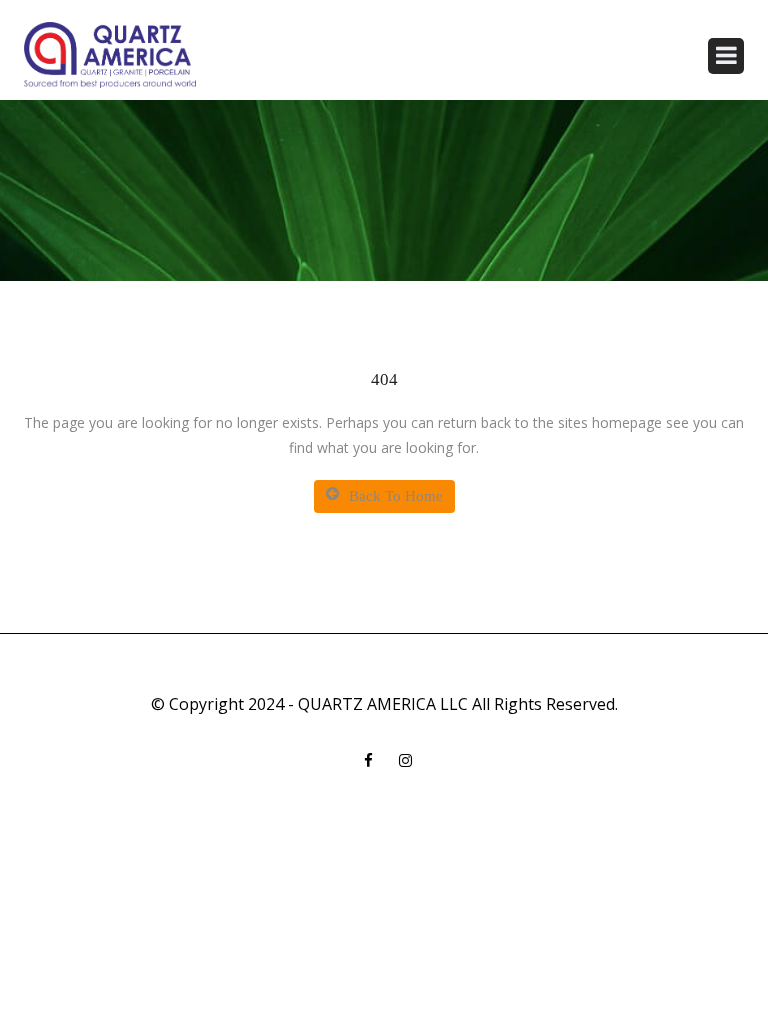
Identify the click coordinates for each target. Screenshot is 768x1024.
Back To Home (396, 496)
